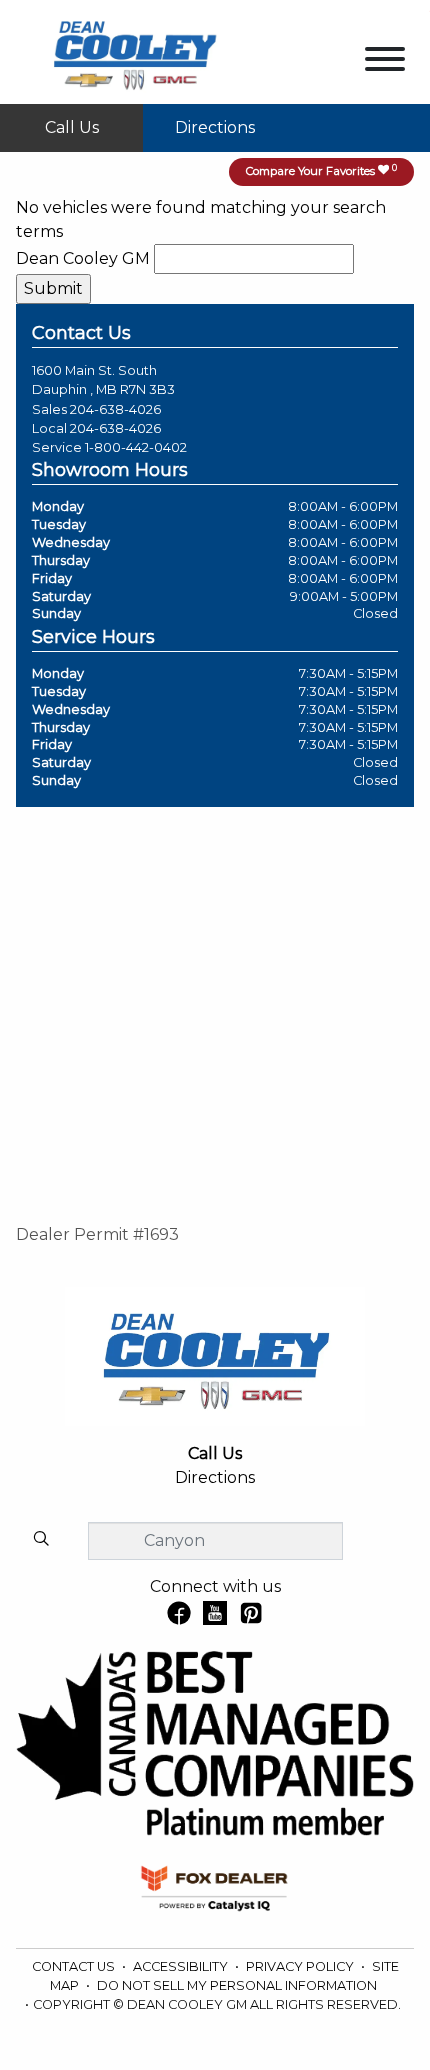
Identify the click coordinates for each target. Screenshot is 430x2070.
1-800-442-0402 (136, 447)
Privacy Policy (301, 1966)
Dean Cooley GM (83, 258)
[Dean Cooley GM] (134, 50)
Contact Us (75, 1966)
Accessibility (182, 1966)
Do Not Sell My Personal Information (237, 1985)
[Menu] (385, 62)
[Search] (41, 1540)
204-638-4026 (115, 409)
